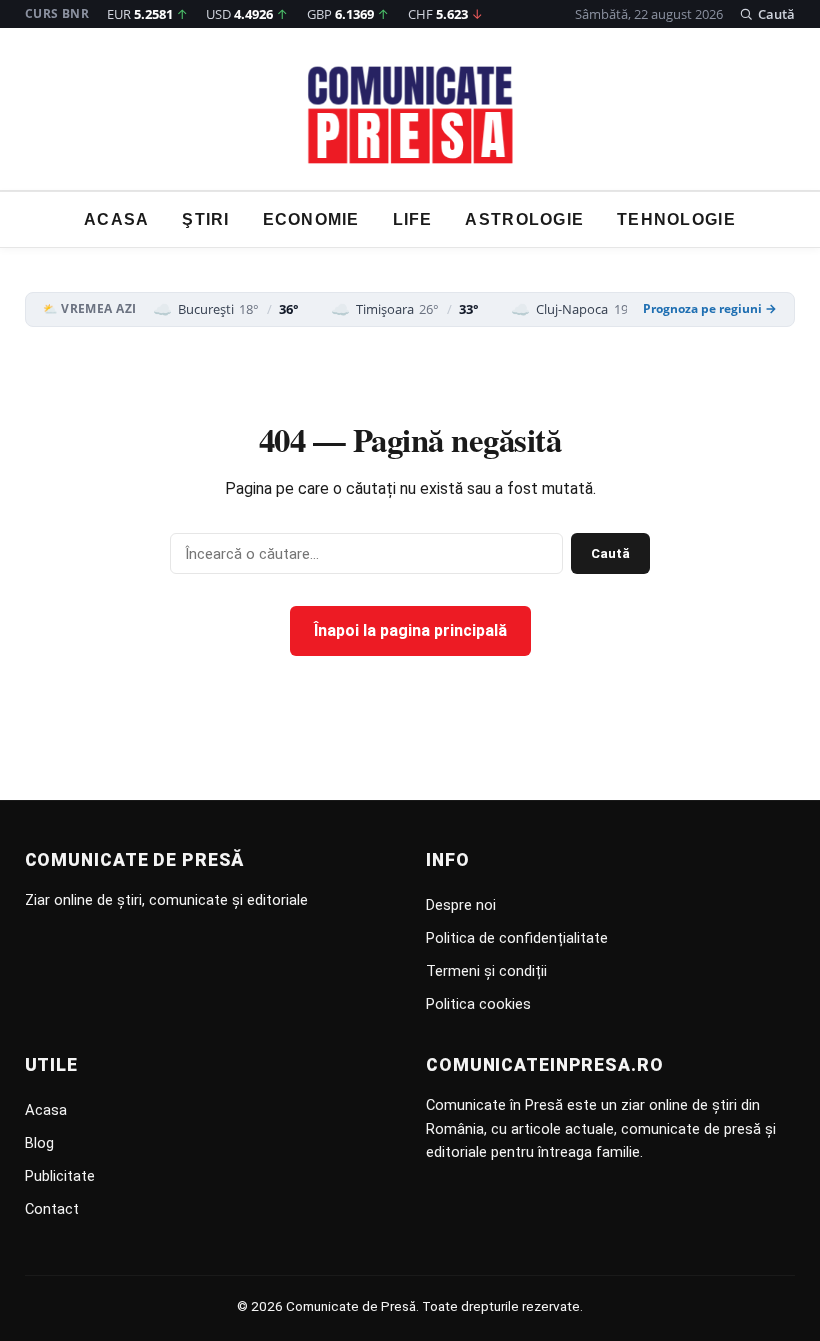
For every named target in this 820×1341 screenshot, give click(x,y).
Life (413, 219)
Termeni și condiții (486, 971)
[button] (767, 14)
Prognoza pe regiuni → (710, 309)
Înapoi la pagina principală (410, 630)
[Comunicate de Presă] (410, 115)
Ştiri (205, 219)
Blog (39, 1143)
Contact (52, 1209)
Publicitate (60, 1176)
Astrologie (524, 219)
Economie (311, 219)
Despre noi (461, 905)
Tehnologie (676, 219)
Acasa (116, 219)
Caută (610, 553)
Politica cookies (478, 1004)
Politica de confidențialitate (517, 938)
